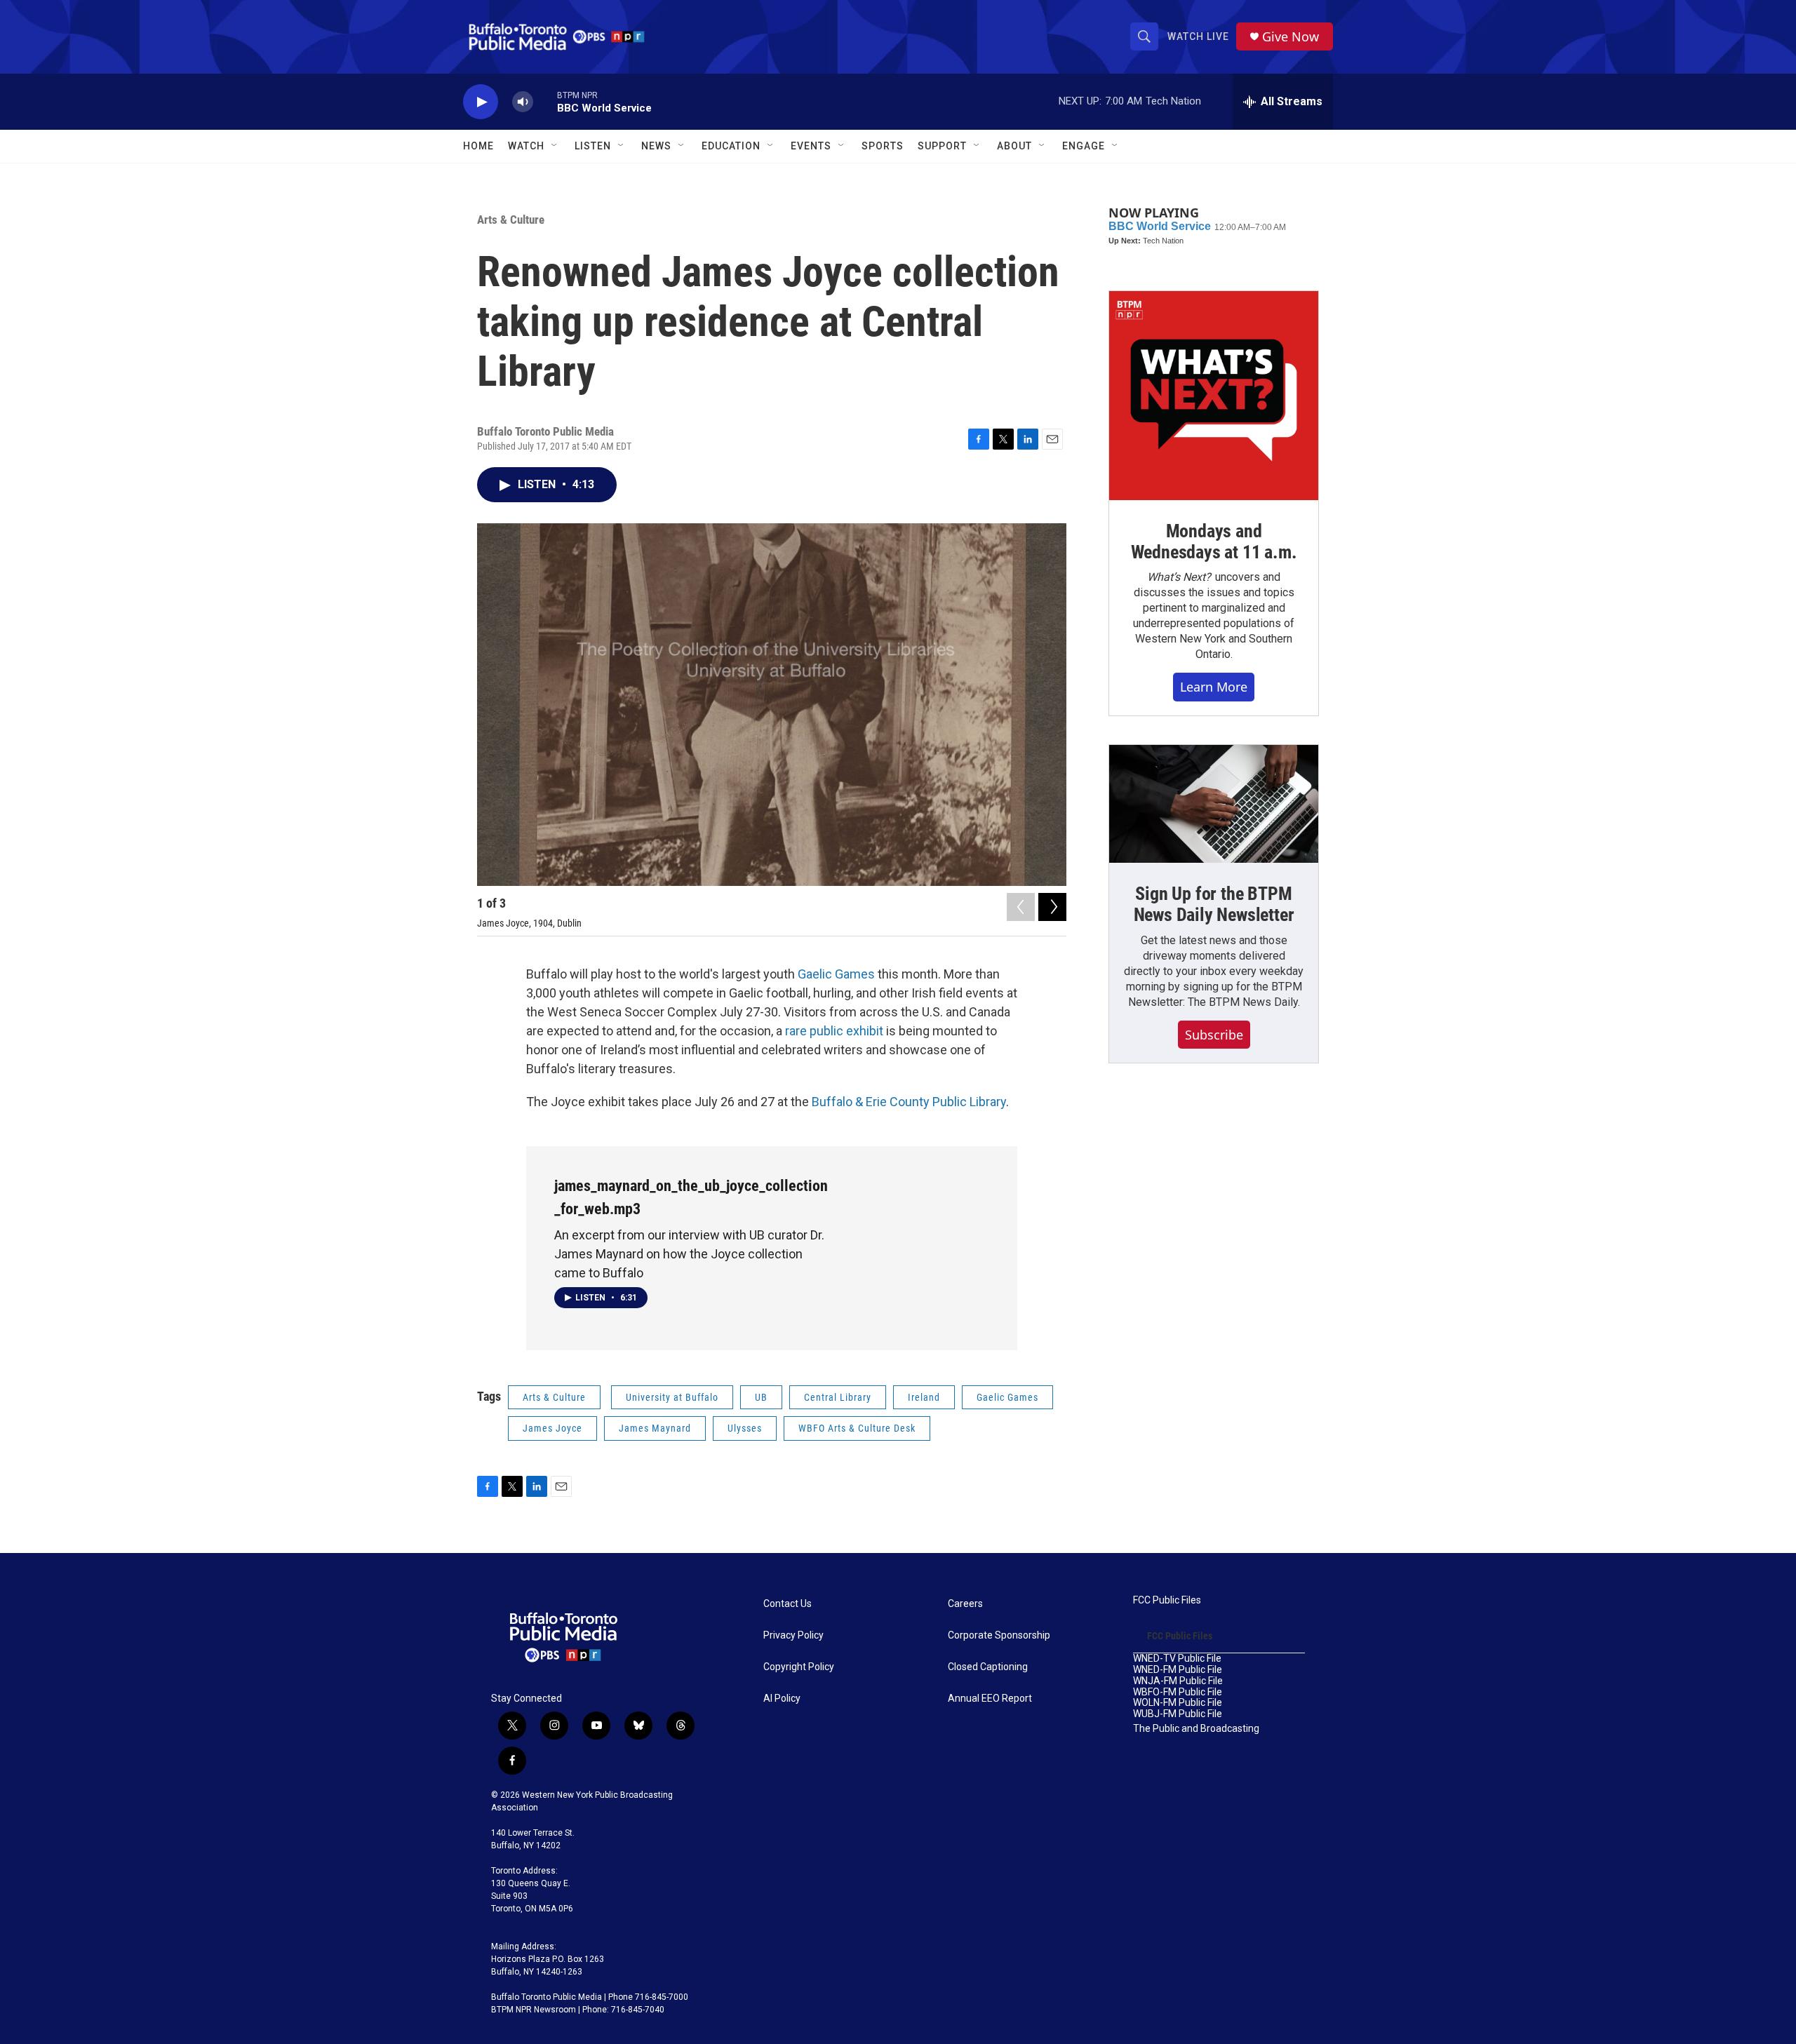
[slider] (545, 101)
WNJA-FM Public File (1178, 1681)
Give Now (1291, 37)
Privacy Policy (793, 1635)
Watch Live (1198, 36)
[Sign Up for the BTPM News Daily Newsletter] (1214, 804)
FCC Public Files (1167, 1600)
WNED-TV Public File (1177, 1659)
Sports (883, 146)
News (656, 146)
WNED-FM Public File (1178, 1670)
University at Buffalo (672, 1397)
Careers (965, 1604)
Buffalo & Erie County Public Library (909, 1102)
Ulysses (745, 1428)
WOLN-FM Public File (1178, 1703)
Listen (593, 146)
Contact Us (788, 1604)
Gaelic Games (836, 974)
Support (942, 146)
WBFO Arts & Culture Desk (857, 1428)
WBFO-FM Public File (1178, 1692)
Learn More (1214, 687)
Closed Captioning (988, 1667)
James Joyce (552, 1428)
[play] (481, 102)
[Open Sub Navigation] (555, 146)
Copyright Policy (799, 1667)
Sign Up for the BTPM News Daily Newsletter (1214, 904)
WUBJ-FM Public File (1178, 1714)
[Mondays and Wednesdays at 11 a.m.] (1214, 396)
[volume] (523, 102)
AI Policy (782, 1699)
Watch (526, 146)
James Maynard (655, 1428)
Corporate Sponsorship (999, 1635)
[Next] (1052, 907)
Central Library (838, 1397)
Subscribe (1214, 1035)
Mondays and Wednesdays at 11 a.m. (1214, 542)
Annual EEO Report (990, 1699)
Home (478, 146)
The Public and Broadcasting (1196, 1729)
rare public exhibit (834, 1031)
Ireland (924, 1397)
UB (761, 1397)
